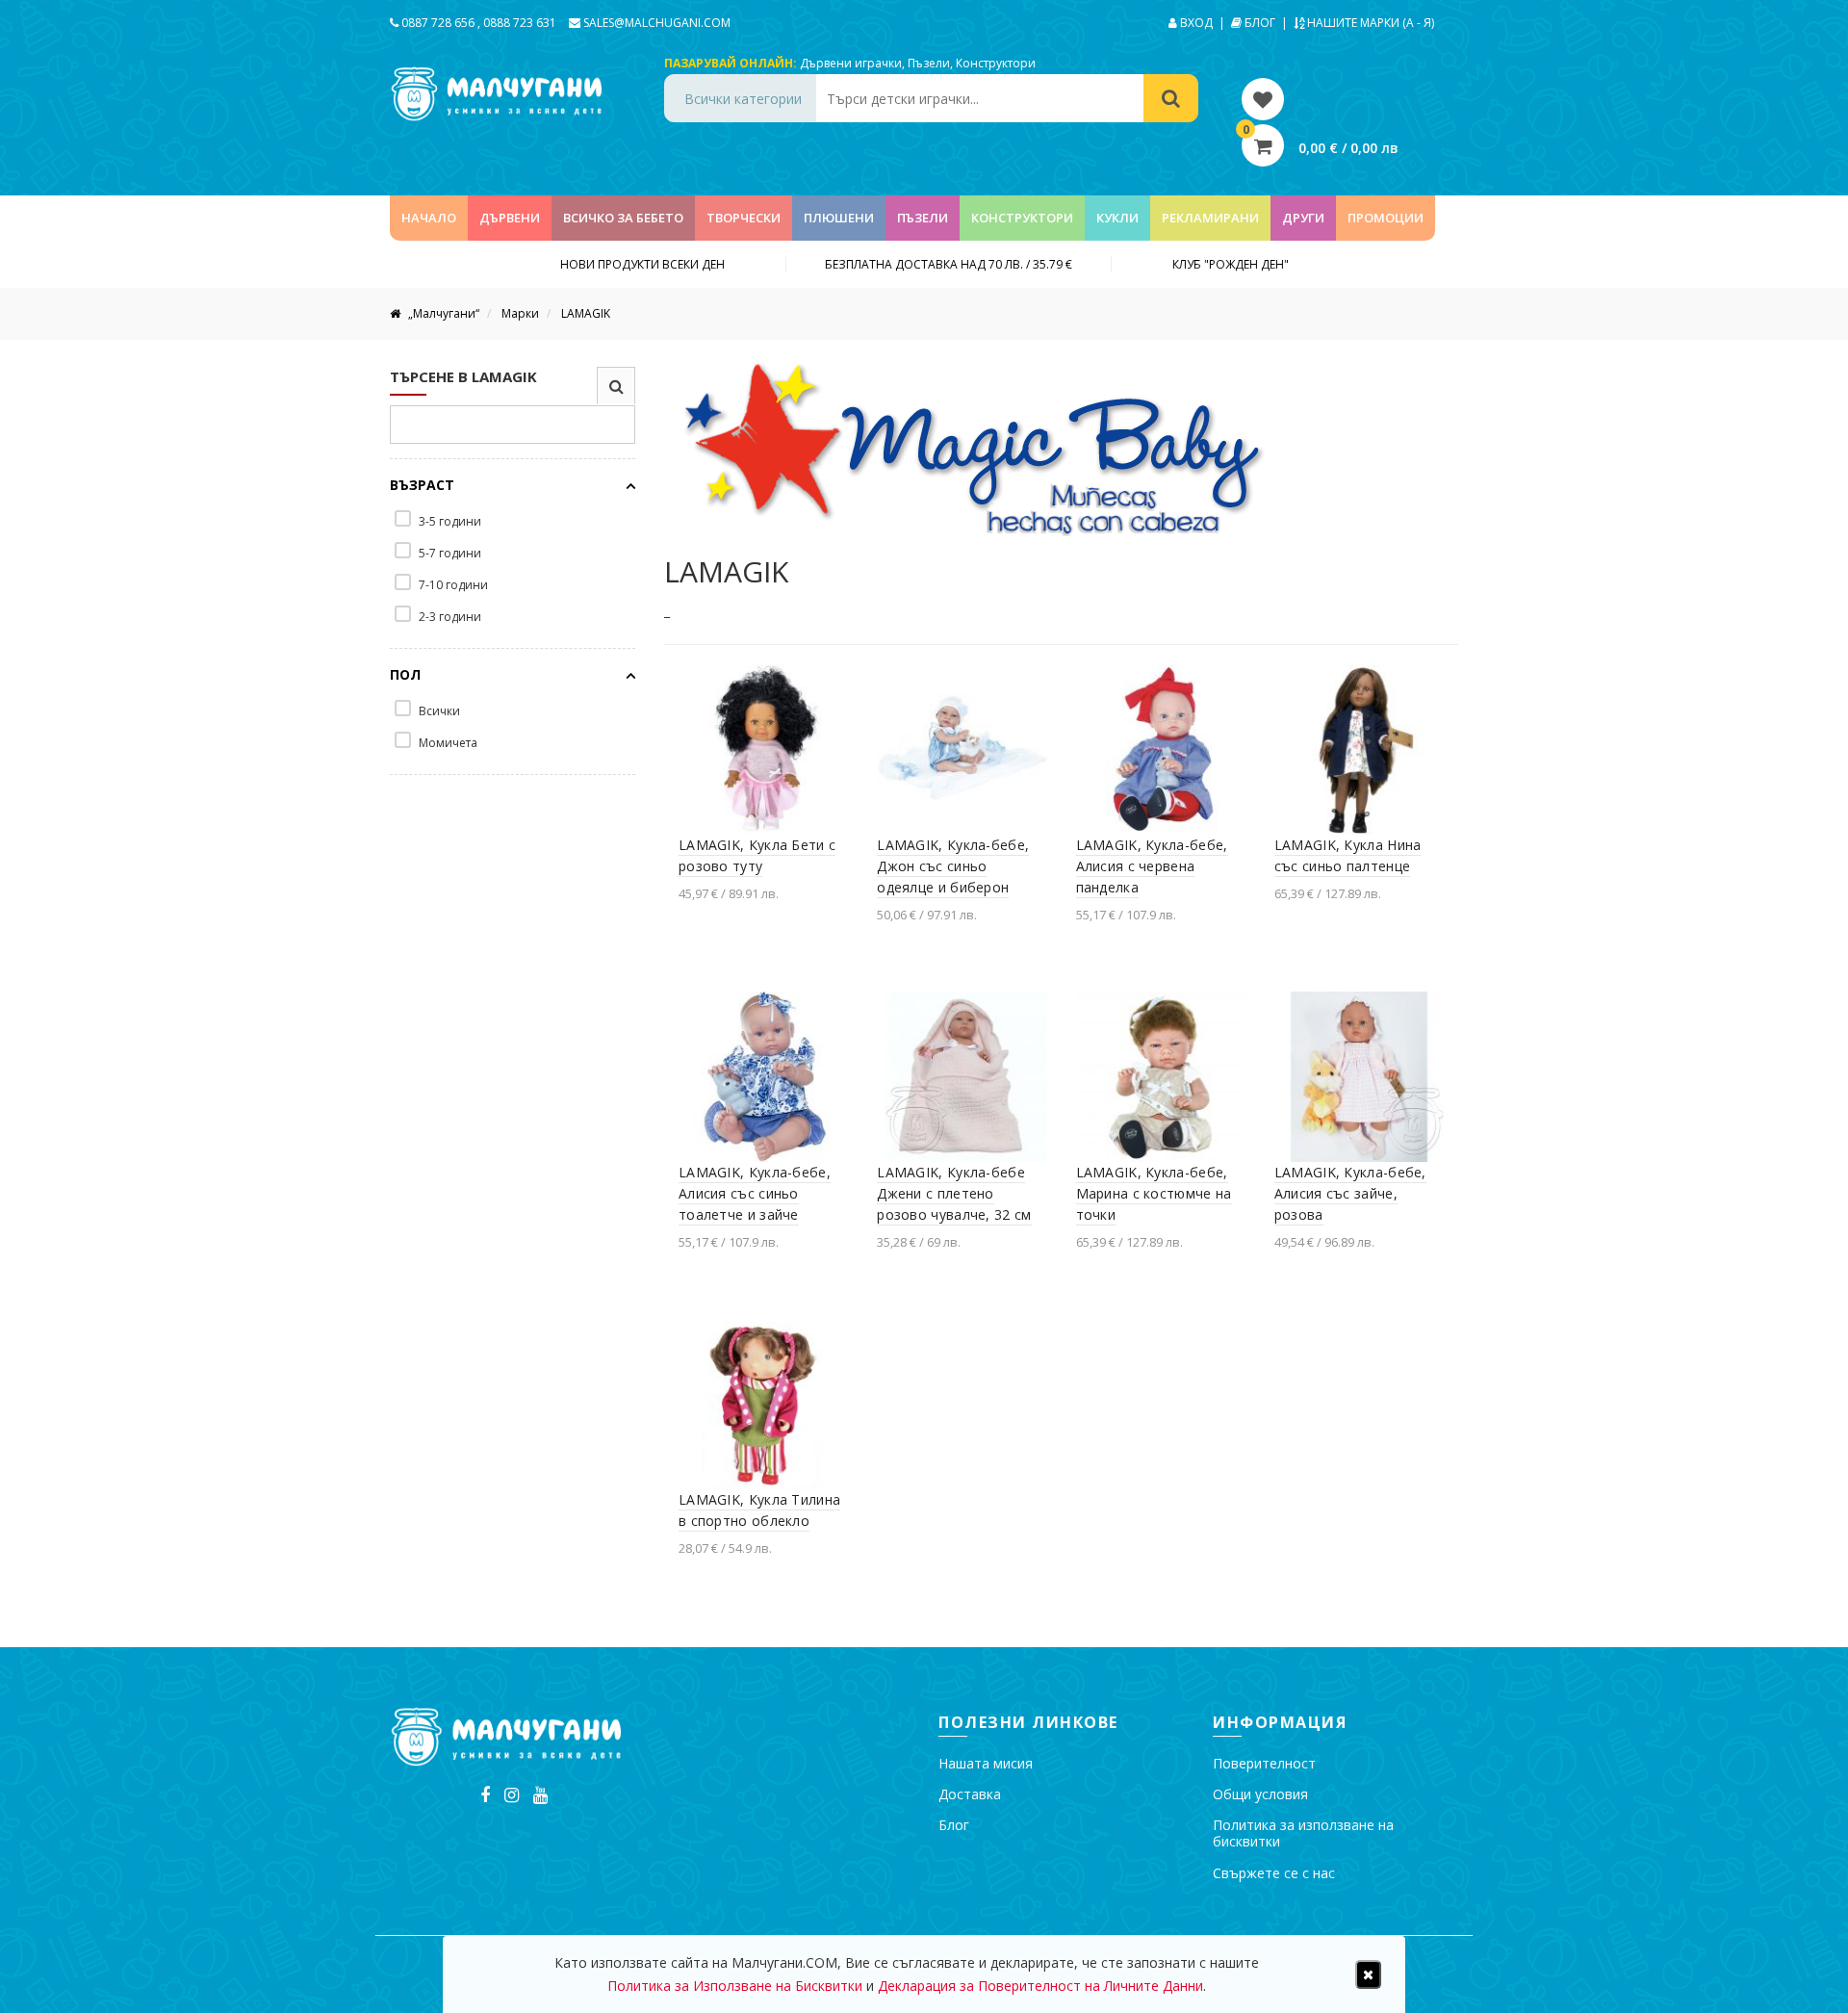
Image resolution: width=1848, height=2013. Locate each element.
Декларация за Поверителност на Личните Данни (1040, 1986)
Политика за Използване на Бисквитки (1161, 1058)
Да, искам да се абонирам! (1134, 1131)
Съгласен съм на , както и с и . (1132, 1058)
